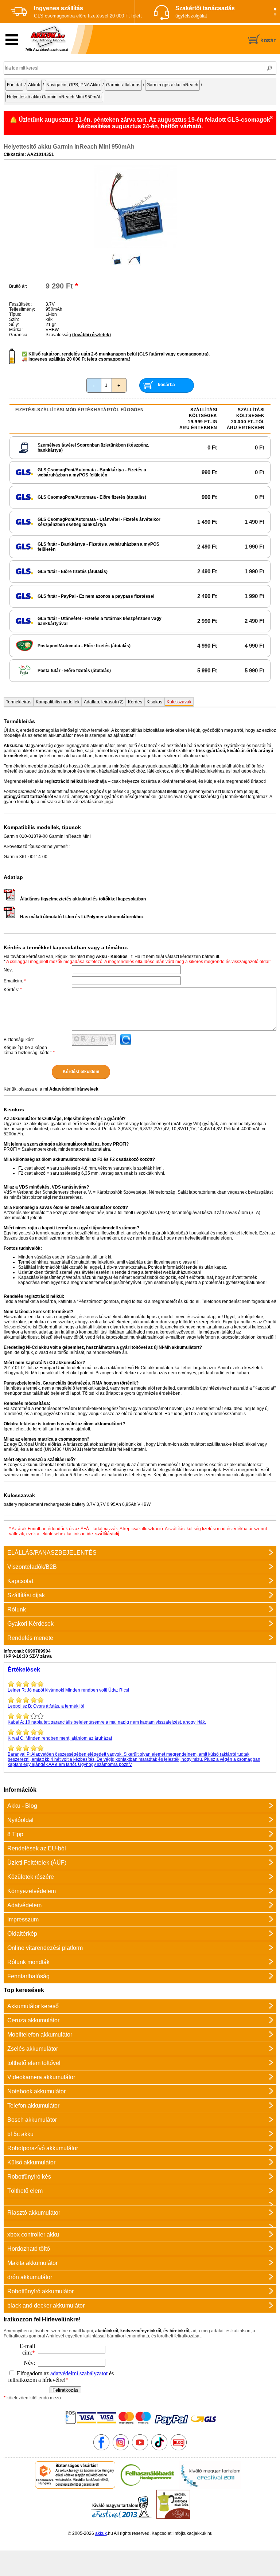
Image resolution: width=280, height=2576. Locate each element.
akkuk (101, 2533)
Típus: (15, 314)
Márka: (16, 330)
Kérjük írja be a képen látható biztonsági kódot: (29, 1050)
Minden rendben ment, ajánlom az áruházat (60, 1738)
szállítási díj (107, 1534)
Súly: (14, 325)
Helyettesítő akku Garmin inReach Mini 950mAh (54, 97)
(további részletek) (92, 335)
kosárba (166, 385)
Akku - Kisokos (112, 957)
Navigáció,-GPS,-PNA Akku (73, 85)
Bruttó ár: (18, 286)
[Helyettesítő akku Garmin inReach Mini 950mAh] (136, 247)
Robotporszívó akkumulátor (43, 2148)
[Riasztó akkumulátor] (140, 2202)
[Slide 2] (275, 14)
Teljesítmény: (22, 309)
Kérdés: (13, 990)
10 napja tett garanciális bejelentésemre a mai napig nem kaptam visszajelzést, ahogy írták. (107, 1722)
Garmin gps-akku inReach (172, 85)
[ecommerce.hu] (75, 2487)
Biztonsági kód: (19, 1040)
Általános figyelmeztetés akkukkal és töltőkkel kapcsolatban (83, 899)
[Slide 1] (275, 9)
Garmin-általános (123, 85)
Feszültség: (20, 304)
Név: (8, 970)
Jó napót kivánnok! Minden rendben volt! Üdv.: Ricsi (68, 1690)
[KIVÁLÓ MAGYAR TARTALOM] (210, 2487)
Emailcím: (15, 981)
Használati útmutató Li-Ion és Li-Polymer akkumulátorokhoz (82, 917)
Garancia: (19, 335)
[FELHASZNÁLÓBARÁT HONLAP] (147, 2487)
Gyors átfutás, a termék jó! (46, 1706)
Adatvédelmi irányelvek (74, 1089)
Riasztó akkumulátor (34, 2213)
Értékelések (24, 1670)
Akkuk (34, 85)
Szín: (14, 319)
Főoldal (14, 85)
